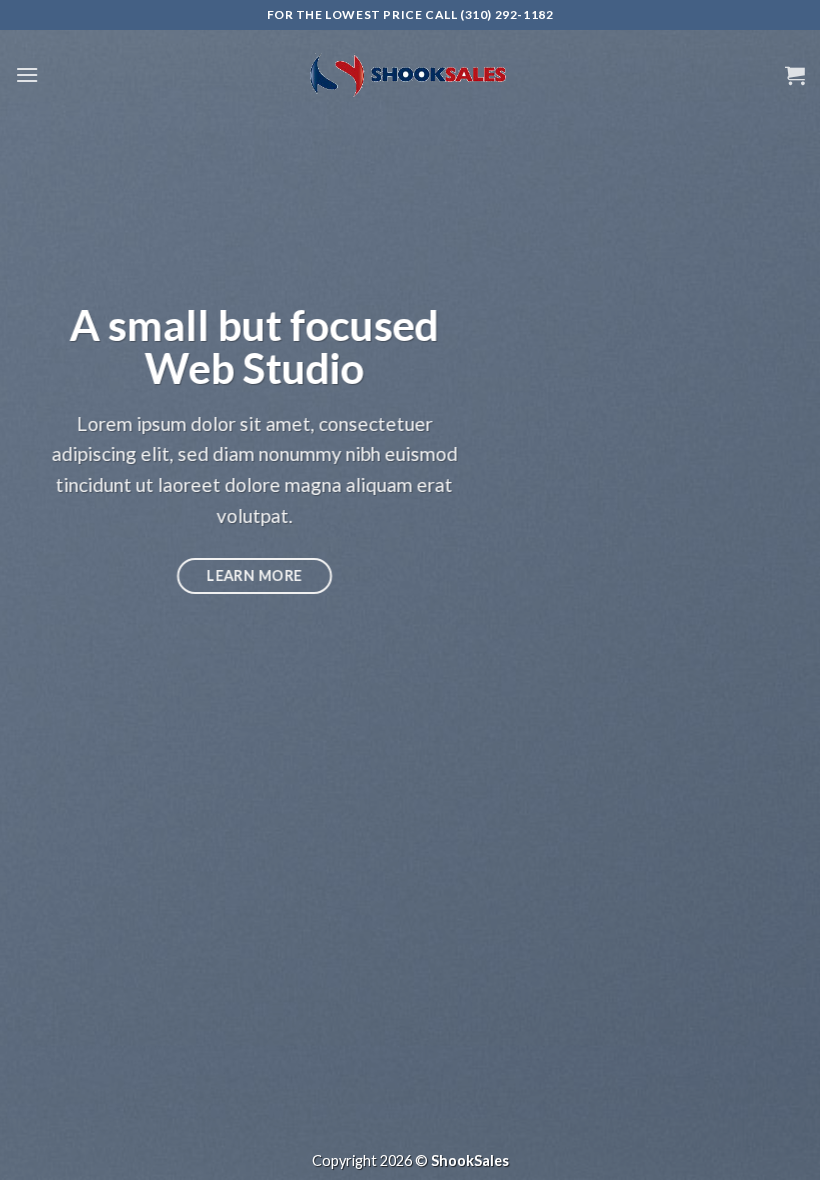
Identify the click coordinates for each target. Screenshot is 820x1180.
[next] (778, 590)
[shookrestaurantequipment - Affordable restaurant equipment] (410, 75)
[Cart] (795, 75)
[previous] (42, 590)
